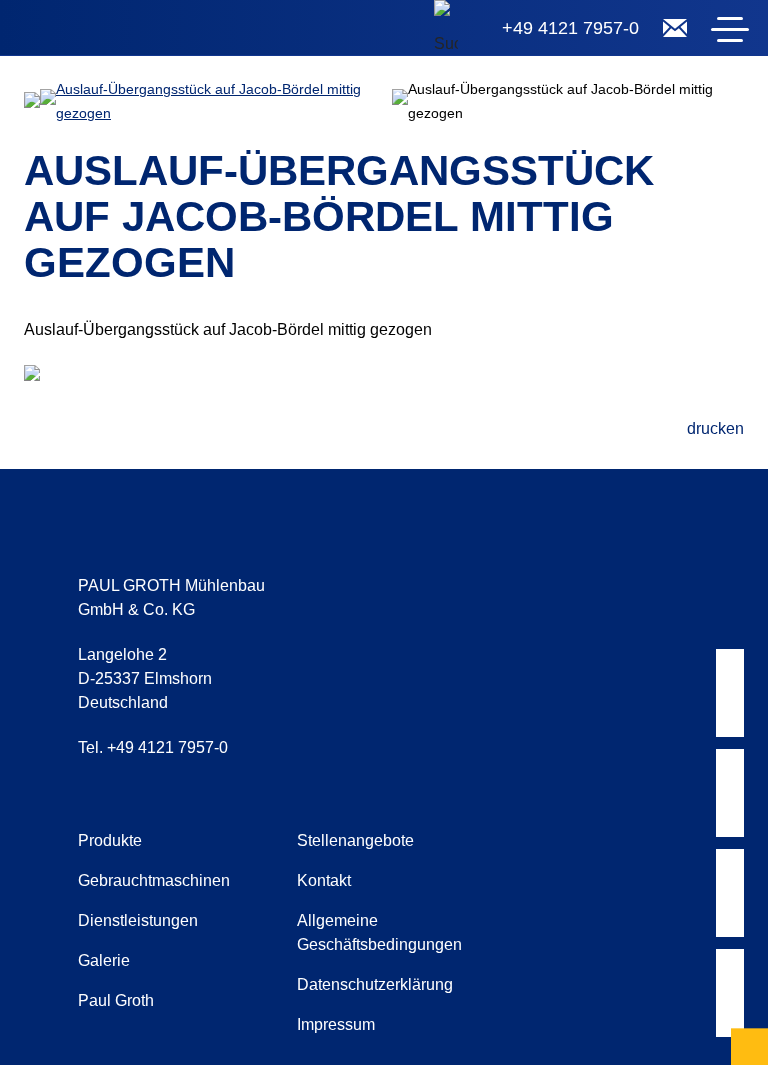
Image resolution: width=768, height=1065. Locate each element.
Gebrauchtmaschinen (154, 880)
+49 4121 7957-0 (570, 28)
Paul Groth (116, 1000)
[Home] (140, 32)
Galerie (104, 960)
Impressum (336, 1024)
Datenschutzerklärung (375, 984)
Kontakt (324, 880)
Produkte (110, 840)
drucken (715, 428)
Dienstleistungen (138, 920)
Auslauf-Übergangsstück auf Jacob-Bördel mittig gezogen (208, 101)
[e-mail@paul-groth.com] (675, 28)
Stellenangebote (355, 840)
